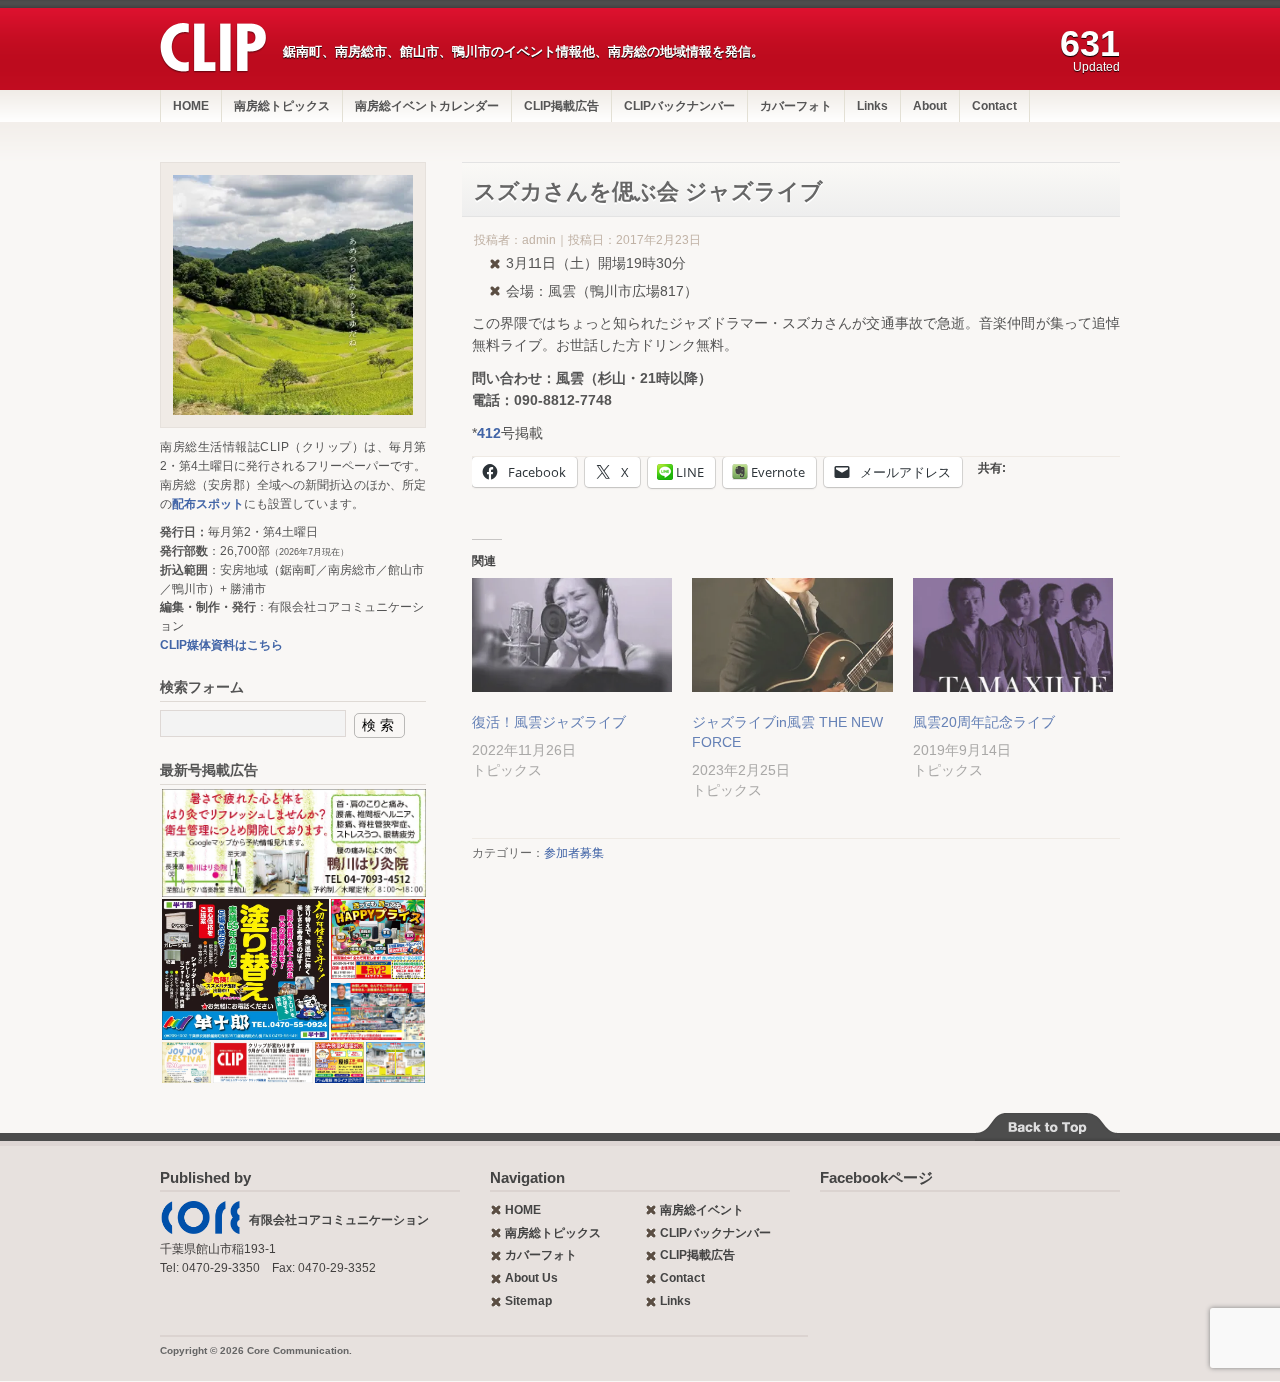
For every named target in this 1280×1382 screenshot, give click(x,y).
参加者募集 (574, 853)
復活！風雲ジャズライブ (549, 722)
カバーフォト (796, 106)
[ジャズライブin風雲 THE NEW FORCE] (792, 635)
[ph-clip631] (293, 295)
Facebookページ (876, 1177)
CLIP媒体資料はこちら (221, 645)
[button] (293, 843)
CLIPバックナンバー (679, 106)
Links (872, 106)
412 (489, 433)
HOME (191, 106)
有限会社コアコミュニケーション (339, 1220)
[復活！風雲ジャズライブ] (572, 635)
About (930, 106)
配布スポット (208, 504)
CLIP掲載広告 (561, 106)
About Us (531, 1278)
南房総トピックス (282, 106)
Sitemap (528, 1301)
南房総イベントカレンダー (427, 106)
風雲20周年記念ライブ (984, 722)
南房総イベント (702, 1210)
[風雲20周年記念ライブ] (1013, 635)
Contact (994, 106)
